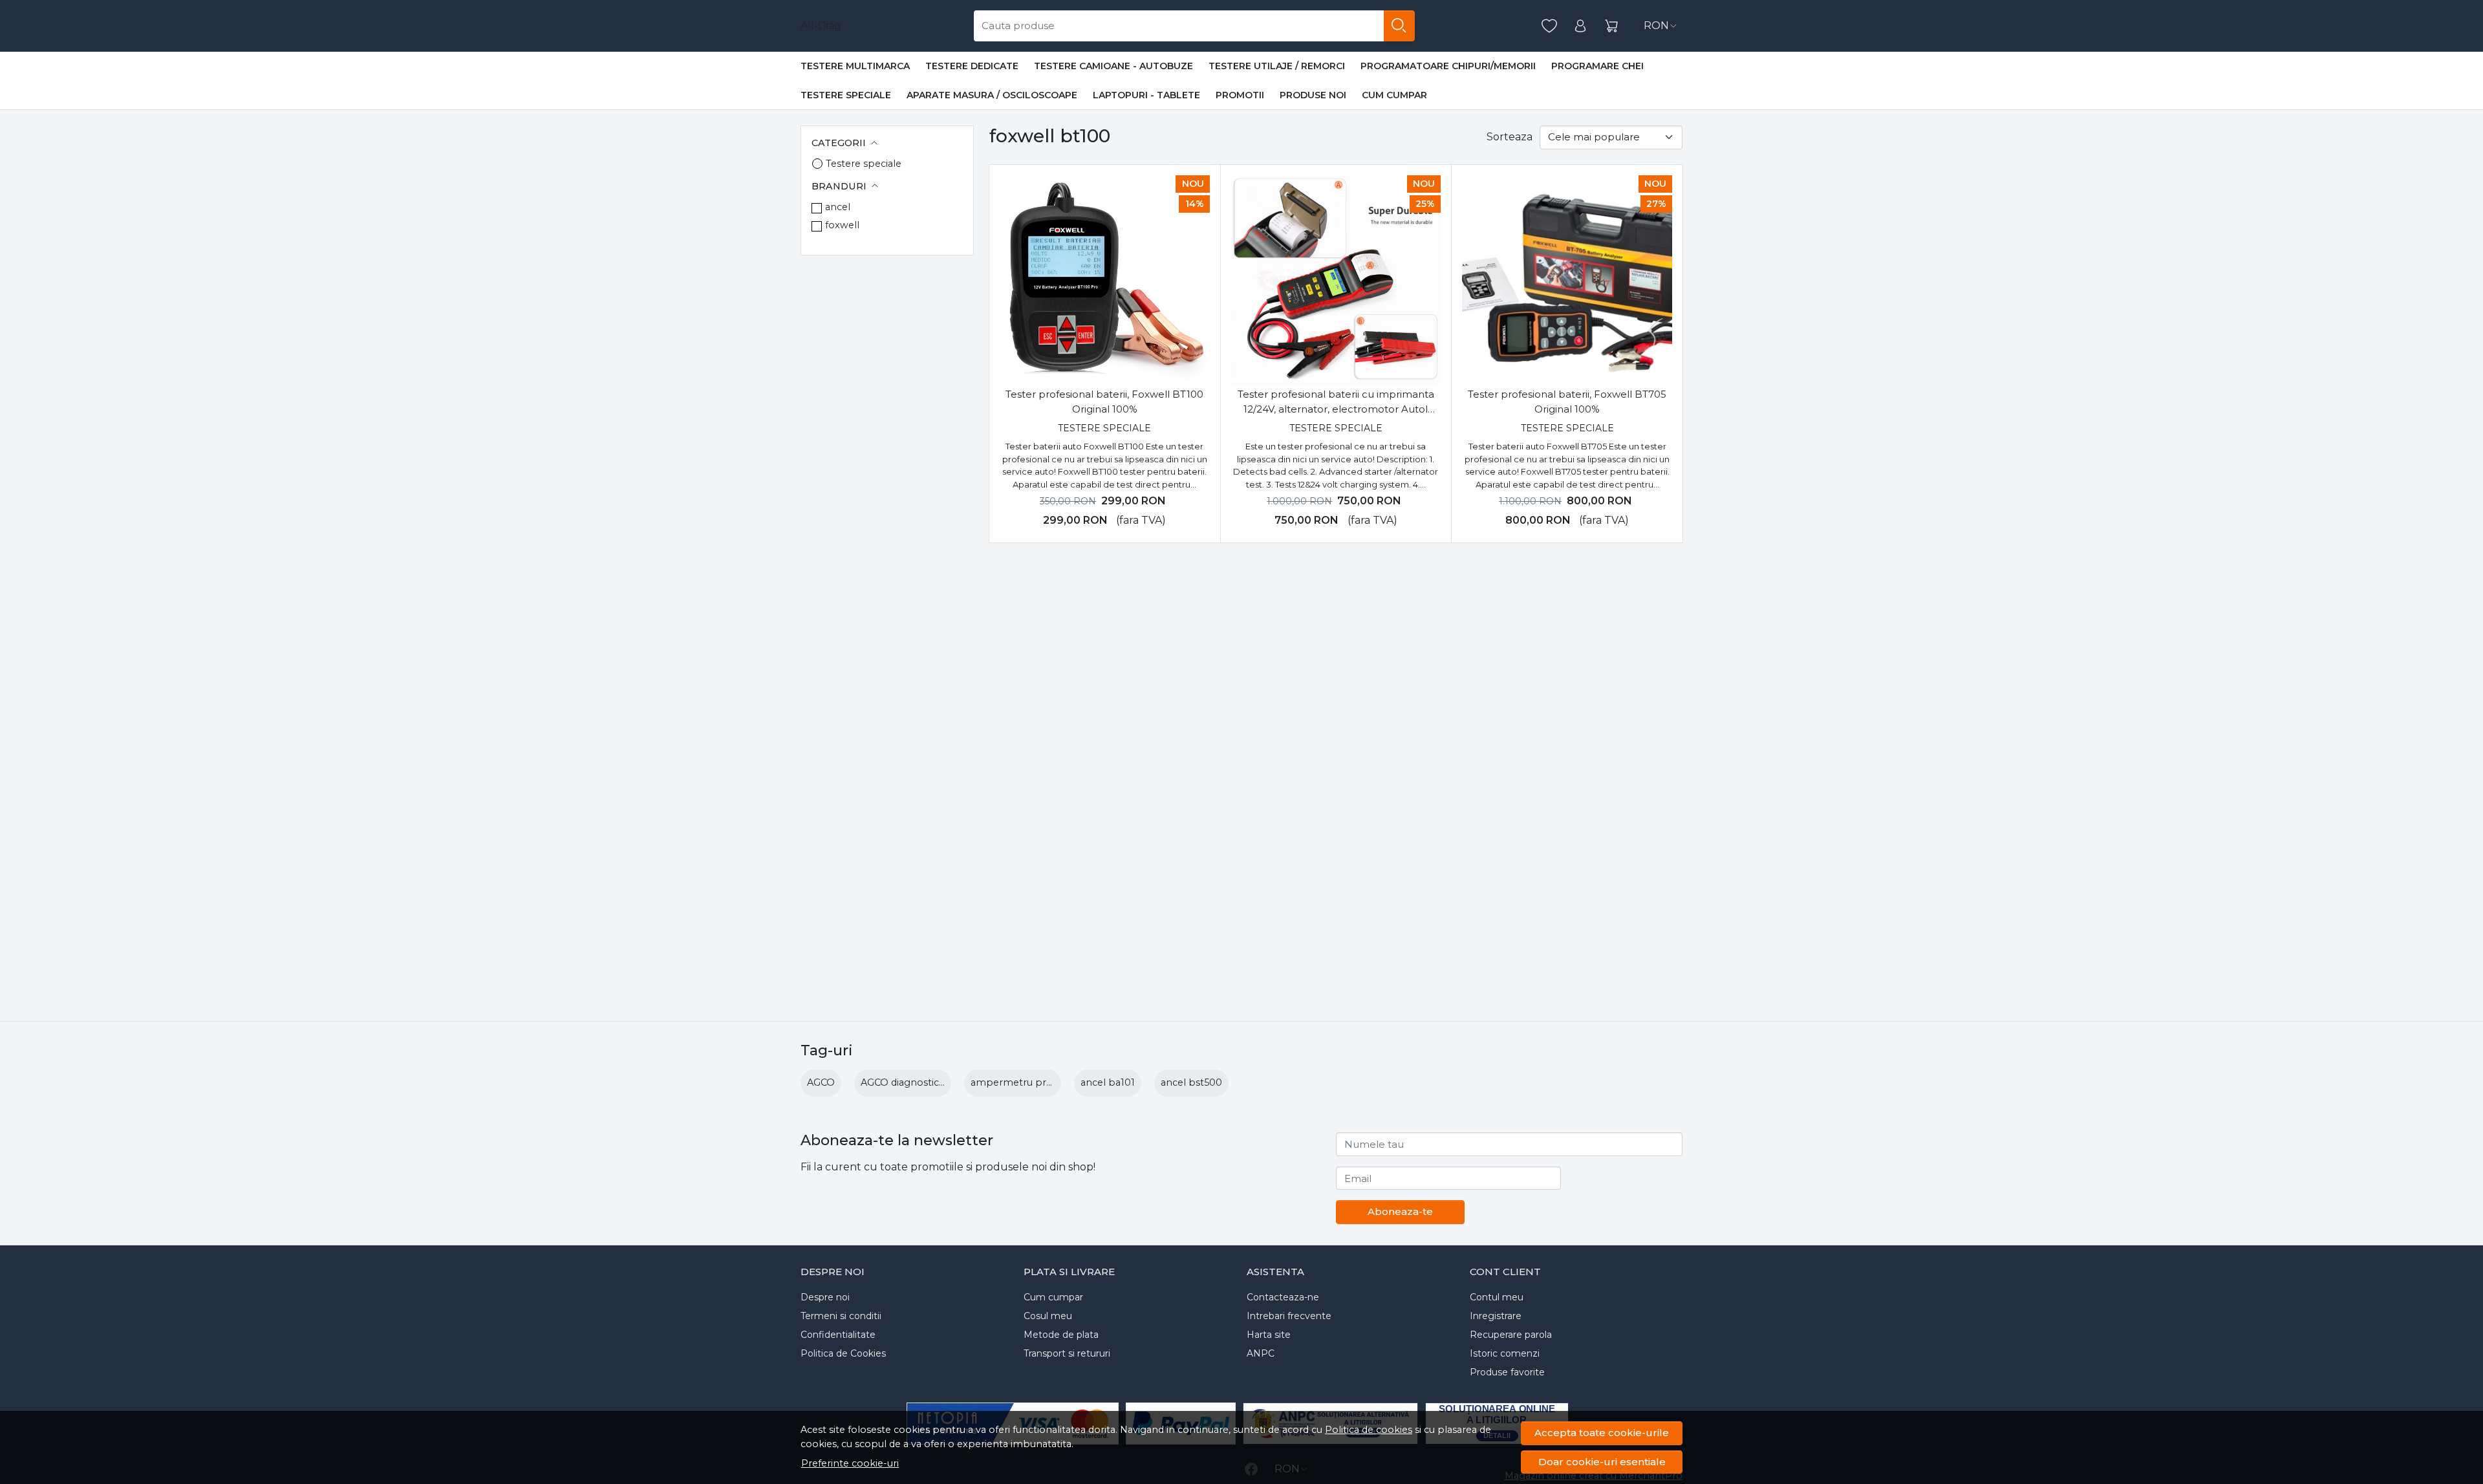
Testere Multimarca (855, 66)
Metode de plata (1061, 1335)
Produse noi (1313, 95)
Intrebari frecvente (1289, 1316)
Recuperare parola (1511, 1335)
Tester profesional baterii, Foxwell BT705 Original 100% (1567, 402)
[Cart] (1611, 26)
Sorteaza (1510, 137)
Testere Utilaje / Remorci (1277, 66)
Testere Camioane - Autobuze (1113, 66)
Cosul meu (1048, 1316)
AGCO (821, 1082)
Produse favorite (1507, 1372)
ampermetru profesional (1030, 1082)
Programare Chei (1597, 66)
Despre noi (825, 1297)
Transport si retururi (1067, 1353)
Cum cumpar (1394, 95)
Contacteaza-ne (1283, 1297)
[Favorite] (1549, 26)
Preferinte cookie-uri (850, 1463)
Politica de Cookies (843, 1353)
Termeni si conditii (841, 1316)
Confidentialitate (838, 1335)
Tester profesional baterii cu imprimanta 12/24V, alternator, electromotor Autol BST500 (1336, 402)
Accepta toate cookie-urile (1602, 1433)
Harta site (1269, 1335)
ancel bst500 (1191, 1082)
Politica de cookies (1369, 1430)
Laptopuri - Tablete (1146, 95)
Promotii (1240, 95)
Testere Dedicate (972, 66)
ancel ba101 (1108, 1082)
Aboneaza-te (1400, 1211)
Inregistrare (1496, 1316)
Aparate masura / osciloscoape (992, 95)
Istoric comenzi (1505, 1353)
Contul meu (1497, 1297)
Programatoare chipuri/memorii (1448, 66)
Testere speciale (846, 95)
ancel (838, 207)
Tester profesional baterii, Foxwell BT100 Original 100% (1104, 402)
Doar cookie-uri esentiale (1602, 1462)
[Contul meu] (1580, 26)
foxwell (842, 225)
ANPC (1261, 1353)
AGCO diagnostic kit (907, 1082)
